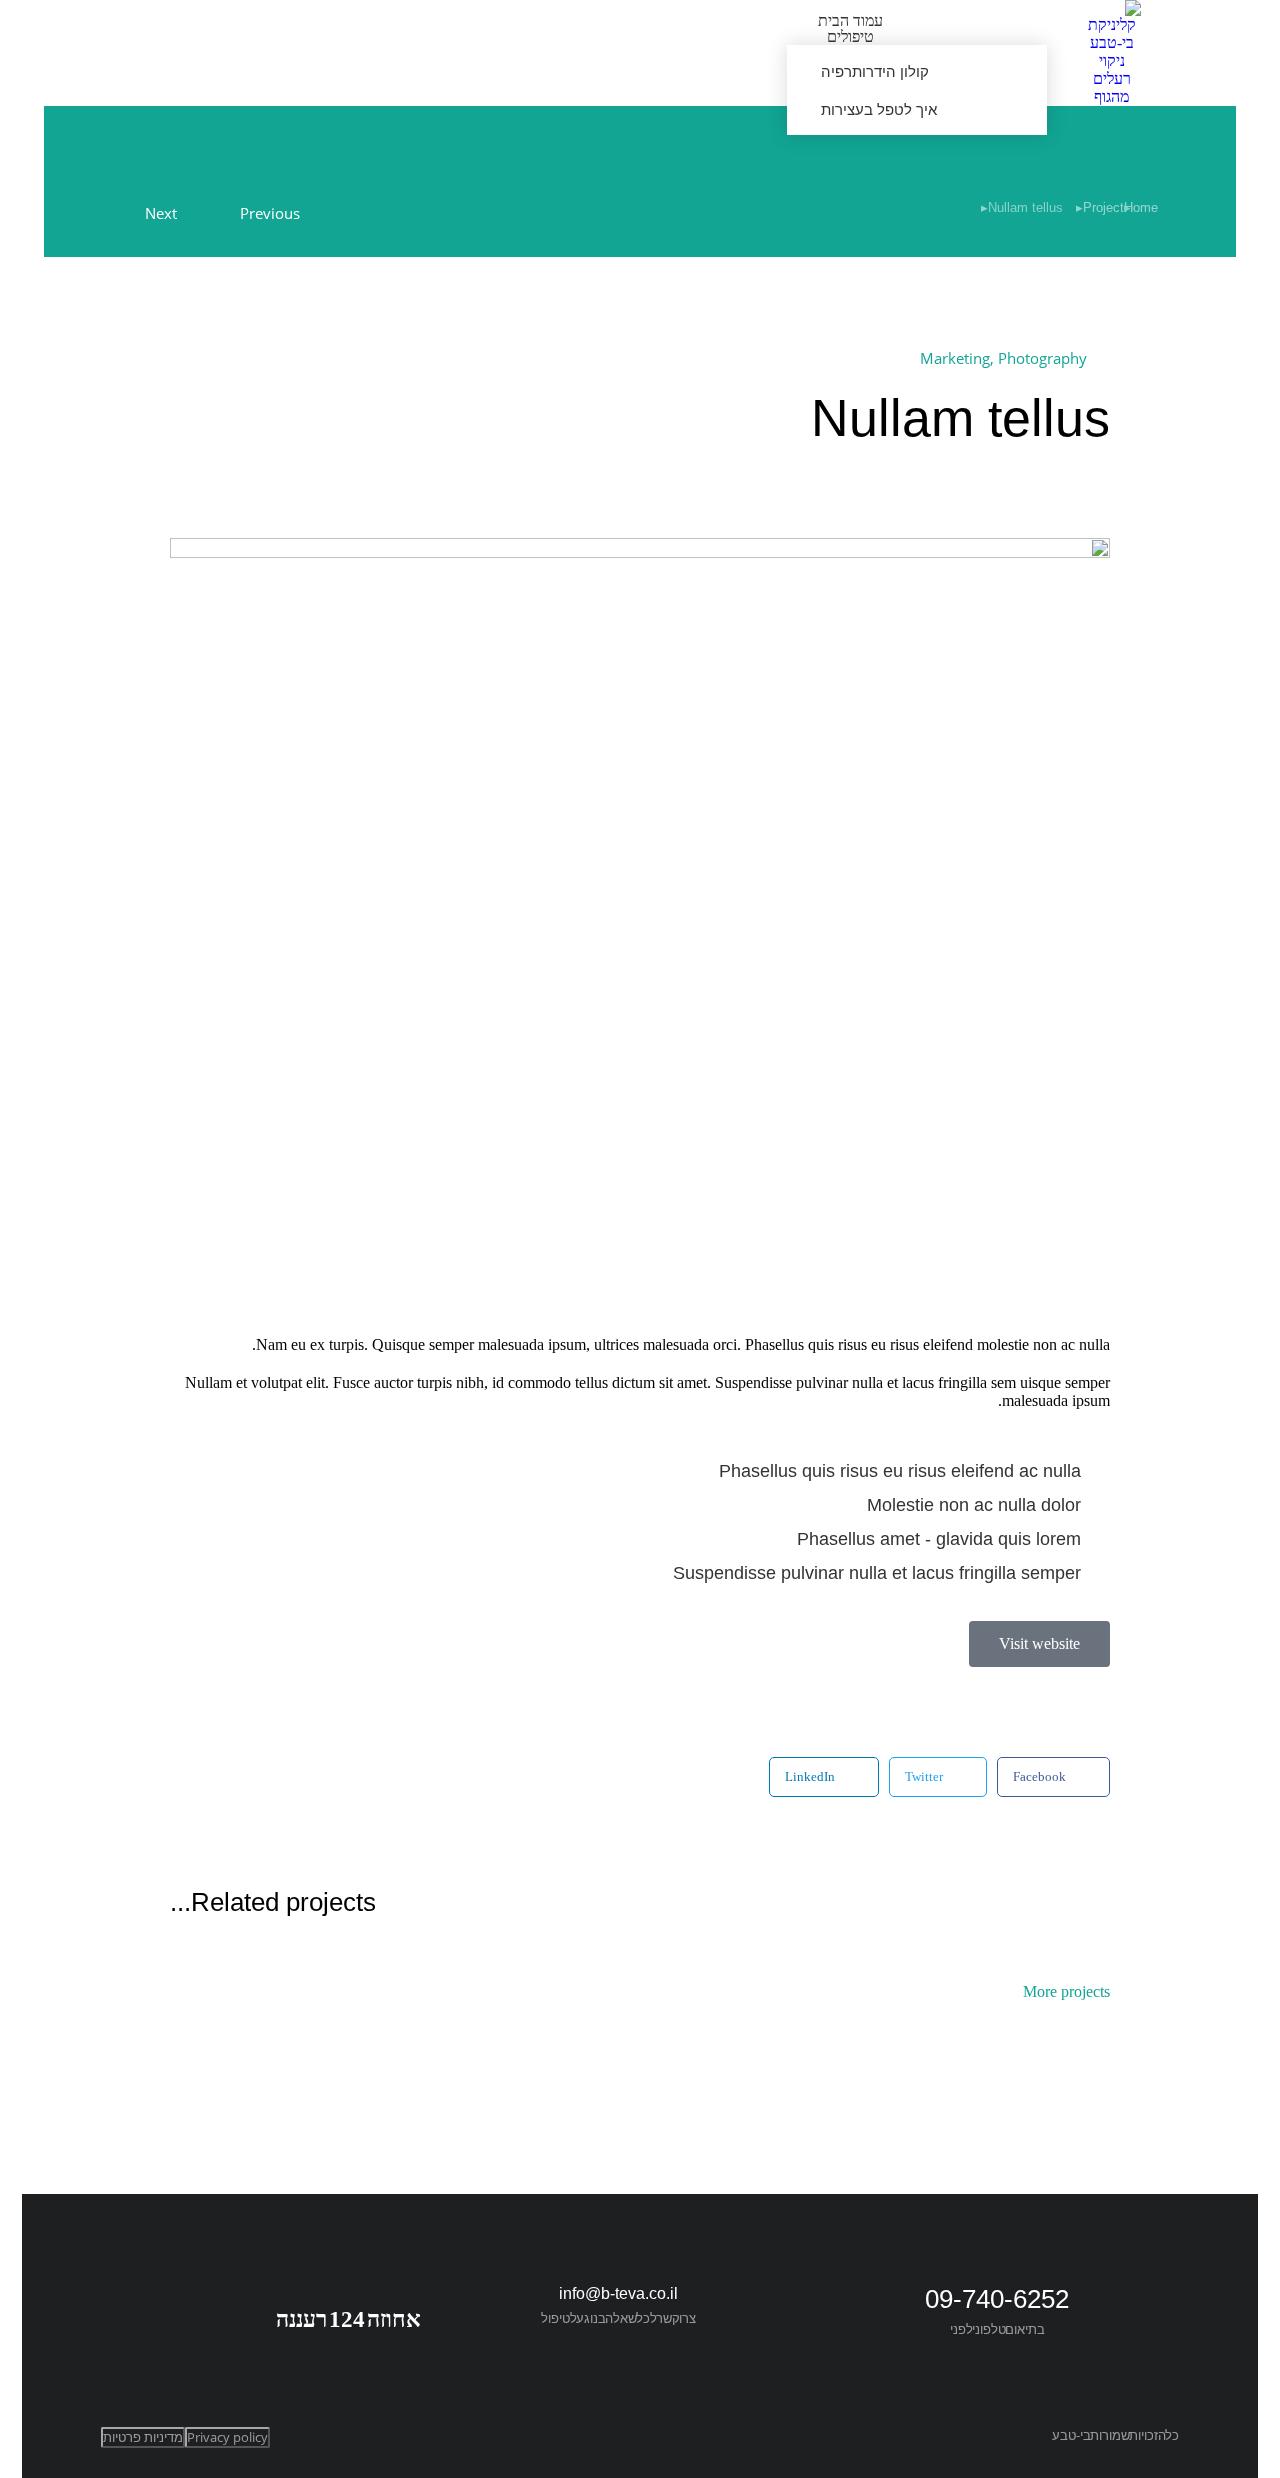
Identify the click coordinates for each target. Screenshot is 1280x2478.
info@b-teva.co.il (618, 2293)
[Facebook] (412, 2299)
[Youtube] (364, 2299)
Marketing (955, 358)
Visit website (1039, 1643)
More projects (1066, 1992)
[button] (1053, 1777)
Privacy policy (227, 2437)
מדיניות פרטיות (143, 2437)
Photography (1042, 358)
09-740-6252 (997, 2299)
